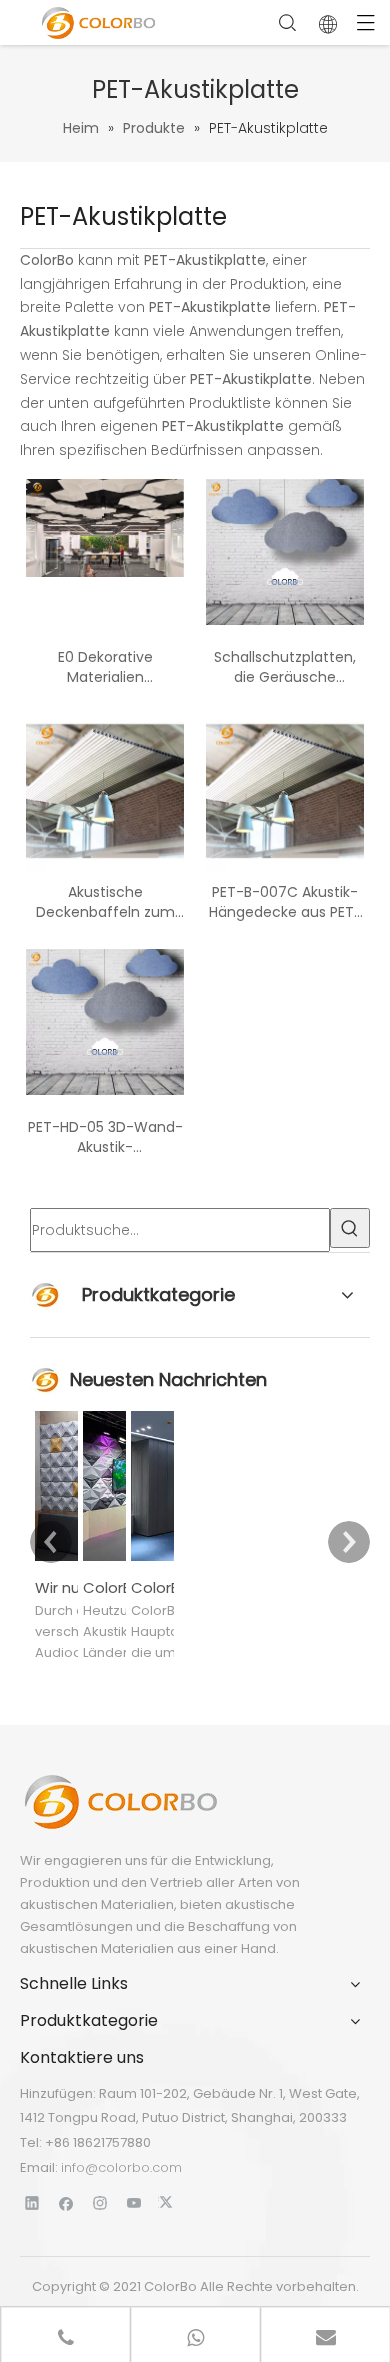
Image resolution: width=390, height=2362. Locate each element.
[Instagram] (100, 2202)
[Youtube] (134, 2202)
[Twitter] (168, 2202)
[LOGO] (120, 1802)
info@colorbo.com (121, 2167)
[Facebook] (66, 2202)
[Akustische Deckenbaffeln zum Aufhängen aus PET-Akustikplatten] (105, 792)
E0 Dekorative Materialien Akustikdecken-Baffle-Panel (105, 667)
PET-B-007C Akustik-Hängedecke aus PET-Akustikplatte (285, 902)
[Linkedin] (32, 2202)
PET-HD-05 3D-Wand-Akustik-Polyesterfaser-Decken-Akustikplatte (105, 1137)
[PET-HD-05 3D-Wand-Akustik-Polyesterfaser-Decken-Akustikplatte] (105, 1021)
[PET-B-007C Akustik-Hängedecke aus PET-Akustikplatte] (285, 792)
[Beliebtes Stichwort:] (350, 1228)
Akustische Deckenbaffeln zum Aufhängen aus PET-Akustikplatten (105, 902)
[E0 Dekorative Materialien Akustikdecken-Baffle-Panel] (105, 527)
